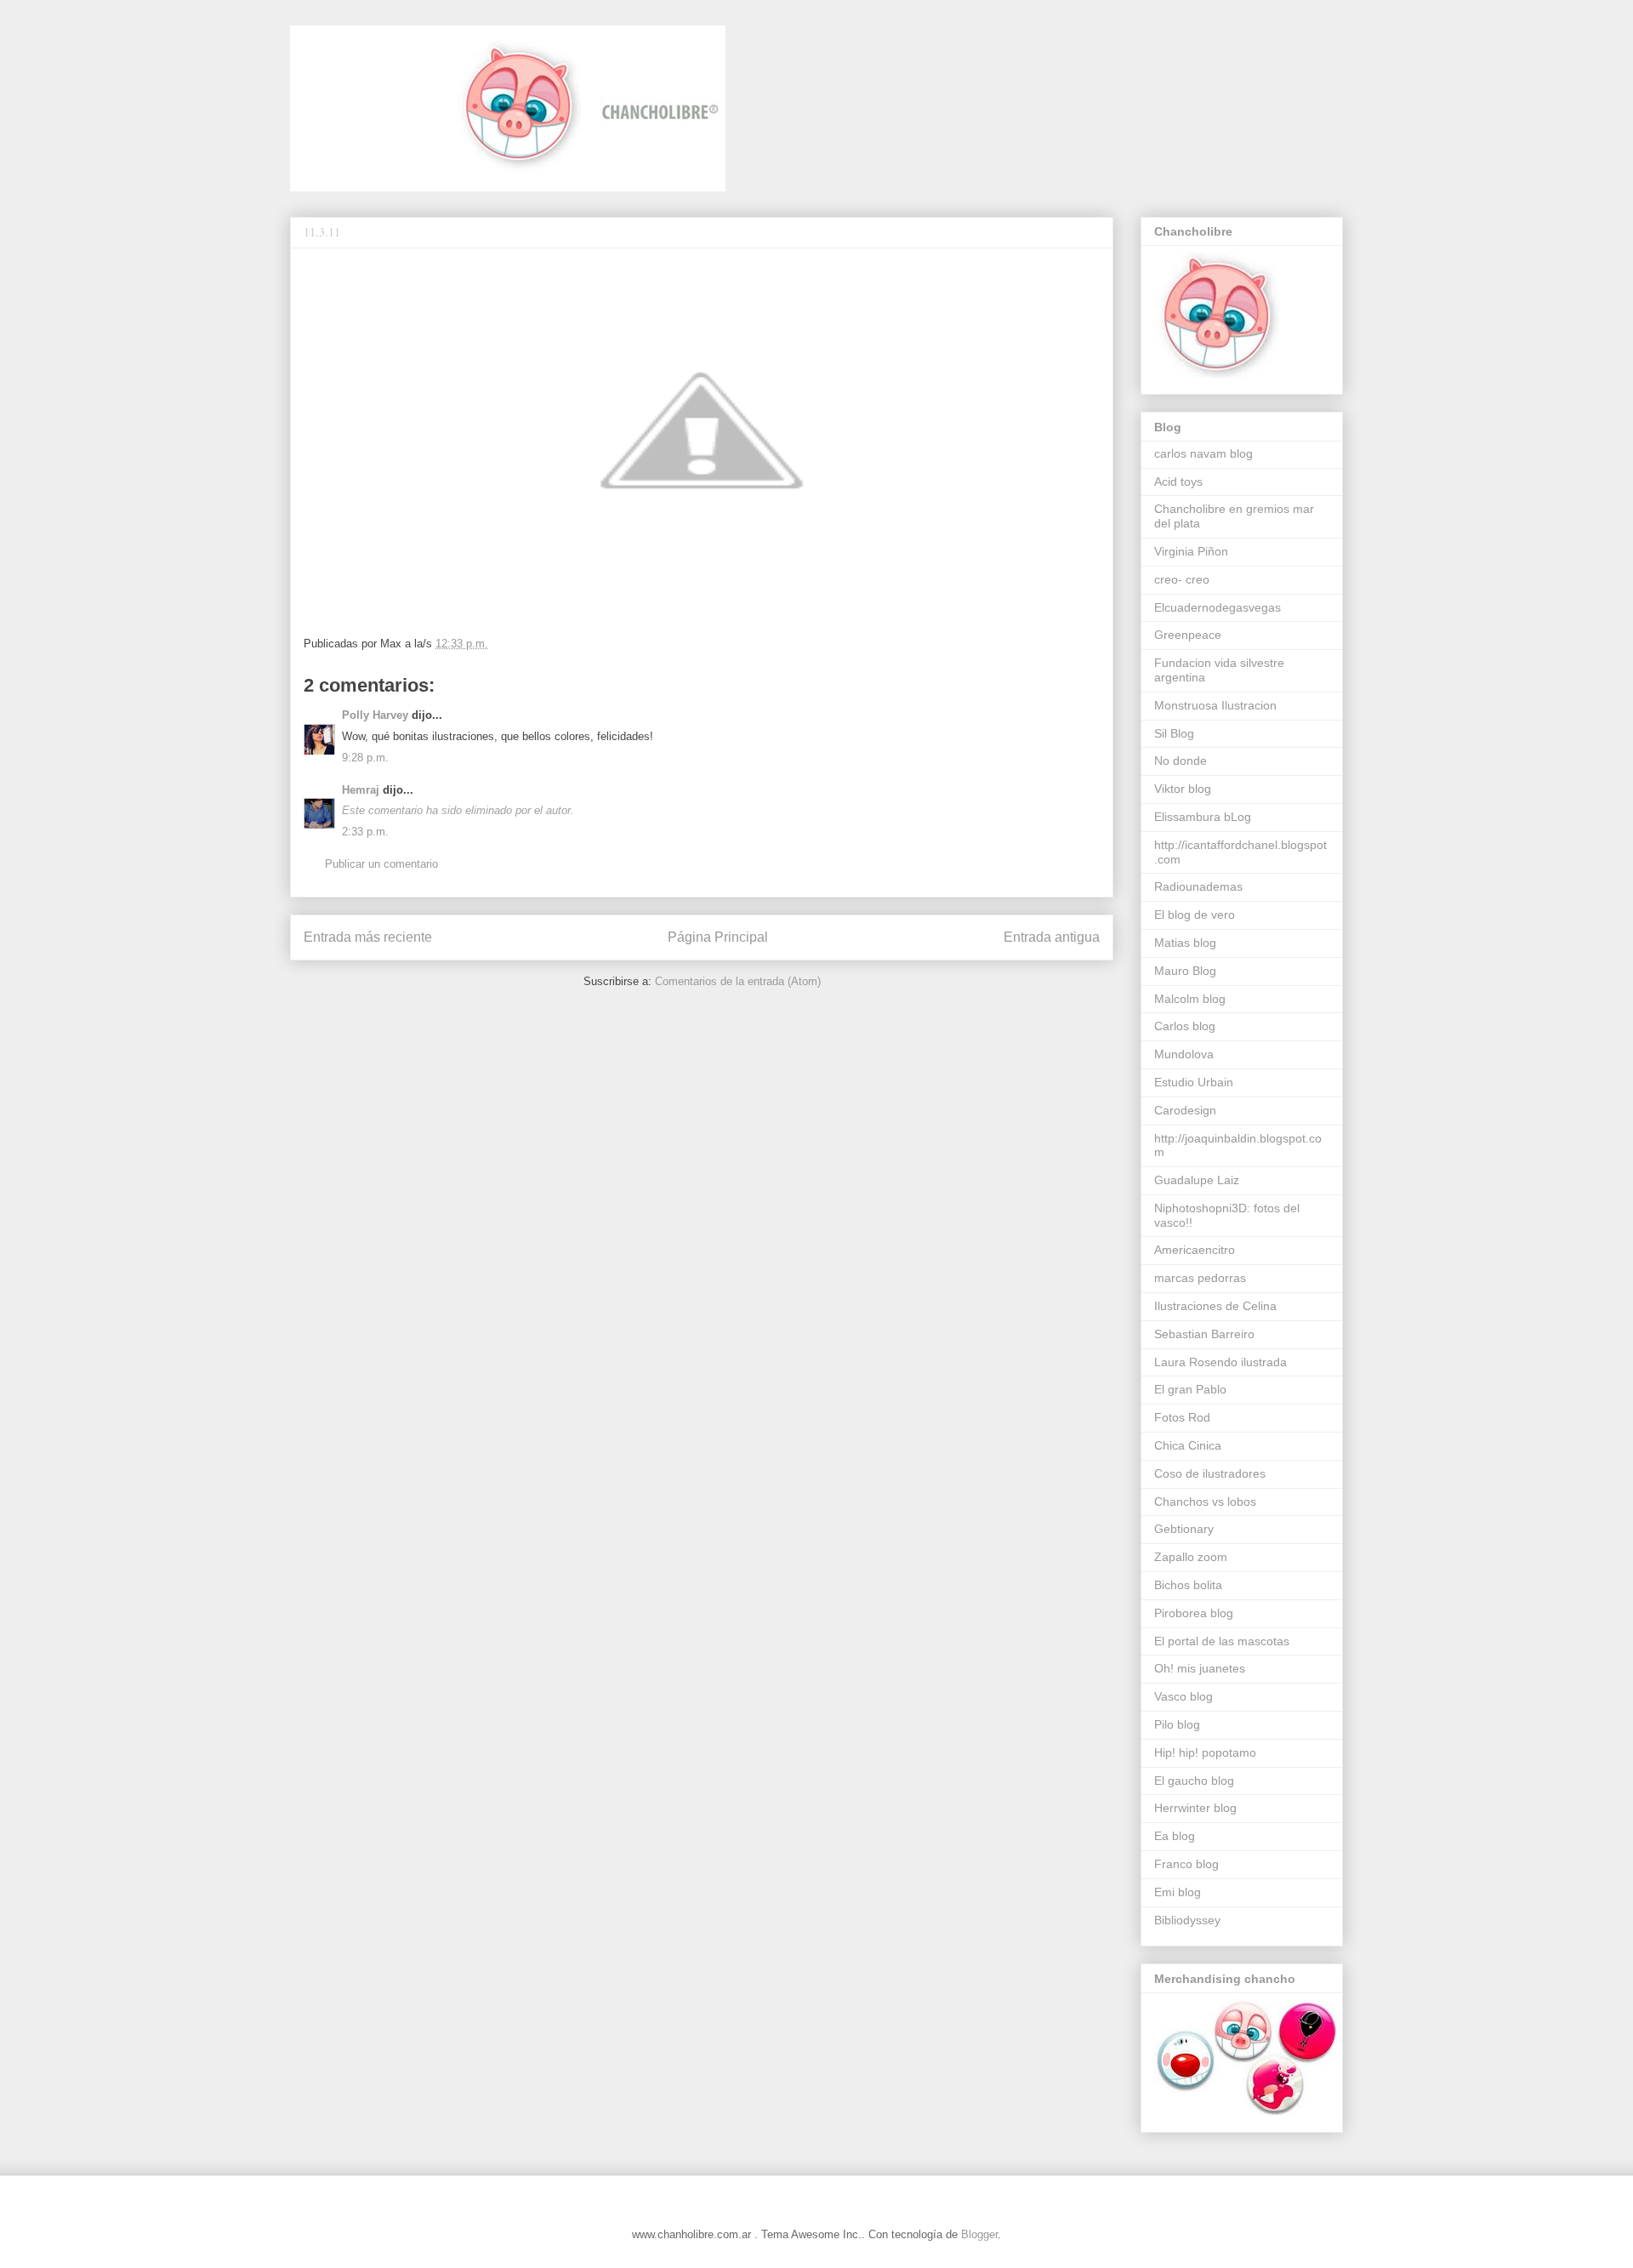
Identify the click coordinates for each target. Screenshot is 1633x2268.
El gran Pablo (1190, 1389)
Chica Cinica (1188, 1445)
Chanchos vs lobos (1205, 1502)
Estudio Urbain (1194, 1082)
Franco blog (1186, 1864)
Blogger (979, 2234)
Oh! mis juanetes (1200, 1668)
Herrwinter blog (1195, 1808)
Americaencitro (1195, 1250)
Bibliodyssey (1187, 1920)
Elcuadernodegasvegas (1218, 607)
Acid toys (1178, 482)
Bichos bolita (1188, 1585)
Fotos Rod (1182, 1417)
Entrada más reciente (368, 937)
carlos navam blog (1203, 453)
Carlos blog (1185, 1026)
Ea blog (1175, 1836)
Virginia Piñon (1191, 551)
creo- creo (1182, 579)
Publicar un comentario (381, 864)
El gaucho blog (1194, 1781)
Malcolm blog (1190, 999)
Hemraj (361, 790)
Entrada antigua (1052, 937)
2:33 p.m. (365, 832)
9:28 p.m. (365, 758)
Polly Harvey (375, 715)
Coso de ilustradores (1210, 1473)
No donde (1181, 761)
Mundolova (1184, 1054)
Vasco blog (1183, 1696)
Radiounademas (1198, 886)
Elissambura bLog (1203, 817)
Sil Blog (1174, 733)
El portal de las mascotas (1222, 1641)
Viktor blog (1183, 789)
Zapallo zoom (1191, 1557)
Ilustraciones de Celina (1215, 1306)
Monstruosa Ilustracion (1215, 705)
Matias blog (1185, 943)
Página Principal (718, 937)
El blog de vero (1195, 915)
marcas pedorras (1200, 1278)
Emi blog (1178, 1892)
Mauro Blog (1185, 971)
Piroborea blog (1194, 1613)
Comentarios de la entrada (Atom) (738, 981)
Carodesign (1185, 1110)
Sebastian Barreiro (1204, 1334)
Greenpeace (1188, 635)
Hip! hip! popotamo (1205, 1752)
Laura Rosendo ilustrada (1220, 1362)
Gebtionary (1184, 1529)
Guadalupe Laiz (1197, 1180)
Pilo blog (1177, 1724)
